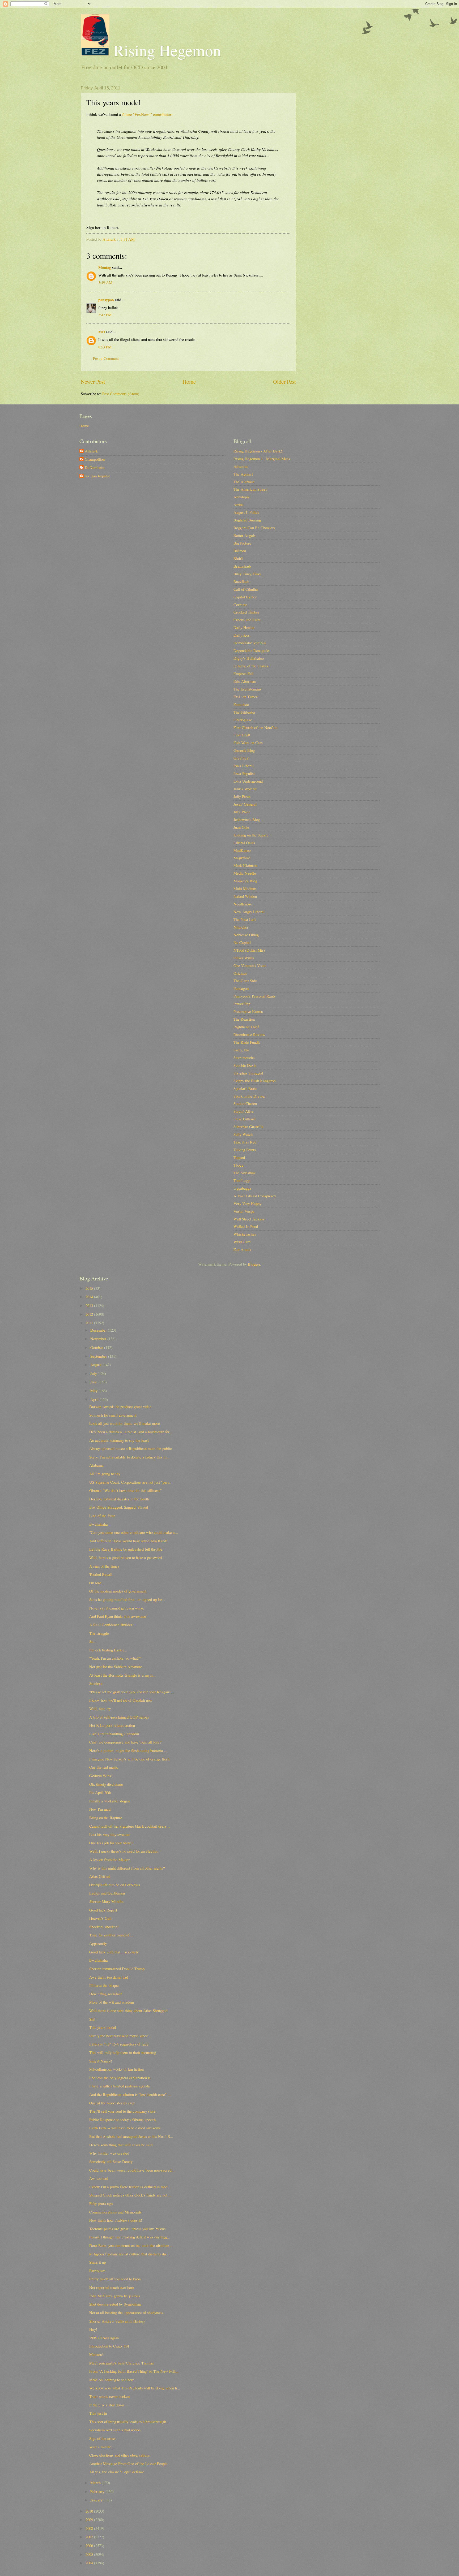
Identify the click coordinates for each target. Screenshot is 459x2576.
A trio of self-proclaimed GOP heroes (119, 1717)
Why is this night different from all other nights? (127, 1868)
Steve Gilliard (244, 1119)
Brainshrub (242, 566)
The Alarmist (244, 482)
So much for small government (113, 1415)
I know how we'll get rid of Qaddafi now (121, 1700)
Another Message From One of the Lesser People (128, 2463)
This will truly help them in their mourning (123, 2052)
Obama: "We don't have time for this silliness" (126, 1490)
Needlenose (243, 904)
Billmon (240, 551)
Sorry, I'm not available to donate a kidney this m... (129, 1457)
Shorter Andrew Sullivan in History (117, 2321)
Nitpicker (241, 927)
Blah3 (238, 558)
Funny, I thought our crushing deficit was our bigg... (130, 2237)
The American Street (250, 489)
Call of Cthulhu (246, 589)
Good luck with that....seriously (114, 1952)
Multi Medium (245, 888)
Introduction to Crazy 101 (109, 2346)
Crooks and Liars (247, 620)
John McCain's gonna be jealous (115, 2296)
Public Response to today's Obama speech (122, 2120)
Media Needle (245, 873)
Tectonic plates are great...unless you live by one (127, 2229)
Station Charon (245, 1103)
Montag (105, 267)
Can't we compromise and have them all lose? (125, 1742)
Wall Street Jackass (249, 1219)
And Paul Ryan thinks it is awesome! (118, 1616)
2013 (90, 1305)
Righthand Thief (246, 1027)
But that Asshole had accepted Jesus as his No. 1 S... (131, 2136)
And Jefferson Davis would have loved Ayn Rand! (128, 1541)
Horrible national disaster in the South (119, 1499)
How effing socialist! (106, 1994)
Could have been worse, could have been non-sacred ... (132, 2170)
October (97, 1347)
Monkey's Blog (245, 881)
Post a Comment (106, 358)
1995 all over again (104, 2338)
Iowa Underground (248, 781)
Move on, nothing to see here (112, 2380)
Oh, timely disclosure (106, 1784)
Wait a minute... (102, 2447)
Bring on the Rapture (106, 1818)
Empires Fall (243, 674)
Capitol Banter (245, 597)
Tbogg (238, 1165)
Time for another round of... (111, 1935)
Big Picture (242, 543)
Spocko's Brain (245, 1088)
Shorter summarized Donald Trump (117, 1969)
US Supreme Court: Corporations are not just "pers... (131, 1482)
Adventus (241, 466)
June (94, 1382)
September (99, 1356)
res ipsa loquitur (97, 476)
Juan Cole (241, 827)
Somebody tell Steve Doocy (111, 2161)
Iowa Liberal (244, 766)
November (99, 1339)
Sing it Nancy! (101, 2061)
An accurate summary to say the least (119, 1440)
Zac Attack (242, 1249)
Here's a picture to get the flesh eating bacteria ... (128, 1750)
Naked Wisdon (245, 896)
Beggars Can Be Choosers (254, 528)
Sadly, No (241, 1050)
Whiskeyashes (245, 1234)
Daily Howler (244, 627)
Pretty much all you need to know (115, 2279)
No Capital (242, 942)
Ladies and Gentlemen (107, 1893)
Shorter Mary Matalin (106, 1901)
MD (102, 332)
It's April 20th (100, 1792)
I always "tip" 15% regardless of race (119, 2044)
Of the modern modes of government (118, 1591)
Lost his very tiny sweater (110, 1834)
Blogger (254, 1264)
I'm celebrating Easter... (108, 1650)
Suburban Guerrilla (248, 1127)
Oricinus (240, 973)
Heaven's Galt (100, 1918)
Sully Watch (243, 1134)
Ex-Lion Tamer (245, 697)
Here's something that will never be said (121, 2145)
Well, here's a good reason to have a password (126, 1557)
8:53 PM (105, 347)
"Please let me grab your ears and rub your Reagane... (132, 1692)
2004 (90, 2563)
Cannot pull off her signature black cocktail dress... (129, 1826)
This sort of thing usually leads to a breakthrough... (129, 2422)
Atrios (238, 504)
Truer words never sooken (109, 2396)
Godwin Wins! (101, 1776)
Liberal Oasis (244, 843)
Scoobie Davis (245, 1065)
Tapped (239, 1157)
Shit (92, 2019)
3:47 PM (105, 315)
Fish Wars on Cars (248, 743)
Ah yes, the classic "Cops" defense (117, 2472)
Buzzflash (241, 581)
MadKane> (242, 850)
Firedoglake (243, 720)
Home (189, 382)
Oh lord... (97, 1583)
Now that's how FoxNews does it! (116, 2220)
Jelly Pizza (242, 796)
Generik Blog (244, 750)
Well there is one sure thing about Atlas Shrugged (128, 2010)
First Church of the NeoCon (255, 727)
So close (96, 1683)
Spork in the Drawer (250, 1096)
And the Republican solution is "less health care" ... (130, 2094)
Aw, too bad (99, 2178)
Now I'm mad (100, 1809)
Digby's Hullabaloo (249, 658)
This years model (103, 2027)
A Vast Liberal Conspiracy (255, 1196)
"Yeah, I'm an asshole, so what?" (115, 1658)
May (94, 1391)
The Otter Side (245, 981)
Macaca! (96, 2354)
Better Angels (245, 535)
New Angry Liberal (249, 912)
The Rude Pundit (247, 1042)
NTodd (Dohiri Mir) (249, 950)
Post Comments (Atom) (121, 394)
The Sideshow (245, 1173)
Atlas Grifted (100, 1876)
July (94, 1373)
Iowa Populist (244, 773)
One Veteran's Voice (250, 965)
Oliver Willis (244, 958)
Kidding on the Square (251, 835)
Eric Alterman (245, 681)
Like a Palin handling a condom (114, 1734)
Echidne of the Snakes (251, 666)
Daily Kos (242, 635)
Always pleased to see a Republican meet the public (131, 1448)
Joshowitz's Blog (247, 819)
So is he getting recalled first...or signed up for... (127, 1599)
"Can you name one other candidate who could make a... (134, 1532)
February (98, 2491)
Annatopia (242, 497)
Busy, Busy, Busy (247, 574)
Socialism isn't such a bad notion (115, 2430)
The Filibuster (245, 712)
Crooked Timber (246, 612)
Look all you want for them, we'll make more (125, 1423)
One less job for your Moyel (111, 1843)
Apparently (98, 1943)
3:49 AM (105, 282)
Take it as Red (245, 1142)
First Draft (242, 735)
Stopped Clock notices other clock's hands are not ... (130, 2195)
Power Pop (242, 1004)
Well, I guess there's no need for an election (124, 1851)
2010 (90, 2511)
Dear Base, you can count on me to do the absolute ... (131, 2245)
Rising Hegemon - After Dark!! (258, 451)
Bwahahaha (99, 1524)
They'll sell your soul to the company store (122, 2111)
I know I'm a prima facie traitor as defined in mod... (130, 2187)
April (95, 1399)
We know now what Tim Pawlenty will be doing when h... (135, 2388)
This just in (98, 2413)
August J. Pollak (246, 512)
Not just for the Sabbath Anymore (116, 1667)
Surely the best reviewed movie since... (120, 2036)
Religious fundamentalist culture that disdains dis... (129, 2254)
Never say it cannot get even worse (117, 1608)
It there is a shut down (107, 2405)
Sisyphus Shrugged (248, 1073)
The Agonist (243, 474)
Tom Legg (241, 1180)
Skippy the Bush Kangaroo (254, 1081)
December (99, 1330)
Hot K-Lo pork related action (112, 1725)
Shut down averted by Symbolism (115, 2304)
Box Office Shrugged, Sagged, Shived (119, 1507)
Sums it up (97, 2262)
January (97, 2500)
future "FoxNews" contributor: (147, 114)
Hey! (93, 2329)
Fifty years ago (101, 2203)
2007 (90, 2537)
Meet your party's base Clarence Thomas (122, 2363)
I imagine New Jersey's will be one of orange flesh (129, 1759)
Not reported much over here (112, 2287)
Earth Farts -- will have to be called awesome (125, 2128)
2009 (90, 2519)
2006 (90, 2545)
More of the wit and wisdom (112, 2002)
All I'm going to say (105, 1474)
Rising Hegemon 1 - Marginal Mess (262, 459)
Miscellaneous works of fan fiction (116, 2069)
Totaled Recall (101, 1574)
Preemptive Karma (248, 1011)
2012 (90, 1314)
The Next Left (245, 919)
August (96, 1365)
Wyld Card (242, 1242)
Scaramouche (244, 1058)
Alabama (96, 1465)
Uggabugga (242, 1188)
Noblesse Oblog (246, 935)
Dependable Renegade (251, 650)
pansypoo (106, 300)
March (96, 2483)
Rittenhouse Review (249, 1034)
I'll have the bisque (104, 1985)
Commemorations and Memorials (115, 2212)
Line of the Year (102, 1516)
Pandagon (241, 988)
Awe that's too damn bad (109, 1977)
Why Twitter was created (109, 2153)
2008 (90, 2528)
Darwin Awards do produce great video (120, 1406)
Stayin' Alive (244, 1111)
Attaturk (91, 451)
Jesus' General (245, 804)
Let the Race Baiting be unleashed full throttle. (126, 1549)
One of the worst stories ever (112, 2103)
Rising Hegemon (165, 50)
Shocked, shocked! (104, 1927)
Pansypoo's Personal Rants (254, 996)
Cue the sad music (104, 1767)
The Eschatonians (247, 689)
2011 (90, 1323)
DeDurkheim (95, 468)
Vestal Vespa (244, 1211)
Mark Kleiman (245, 865)
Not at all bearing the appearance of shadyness (126, 2312)
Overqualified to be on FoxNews (115, 1885)
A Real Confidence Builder (111, 1625)
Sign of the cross (102, 2438)
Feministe (241, 704)
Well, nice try (100, 1708)
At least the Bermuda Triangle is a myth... (122, 1675)
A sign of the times (104, 1566)
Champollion (95, 459)
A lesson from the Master (109, 1859)
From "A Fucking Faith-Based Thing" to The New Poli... (134, 2371)
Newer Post (93, 382)
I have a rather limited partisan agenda (120, 2086)
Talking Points (245, 1150)
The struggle (99, 1633)
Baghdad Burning (247, 520)
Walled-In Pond (246, 1226)
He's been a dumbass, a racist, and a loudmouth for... (131, 1432)
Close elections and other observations (120, 2455)
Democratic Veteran (250, 643)
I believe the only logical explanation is (120, 2078)
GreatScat (241, 758)
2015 (90, 1288)
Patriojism (97, 2271)
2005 (90, 2554)
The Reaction (244, 1019)
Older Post (284, 382)
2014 (90, 1297)
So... (93, 1641)
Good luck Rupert (103, 1910)
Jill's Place (242, 812)
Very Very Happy (247, 1203)
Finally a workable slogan (109, 1801)
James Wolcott (245, 789)
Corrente (240, 605)
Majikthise (242, 858)
